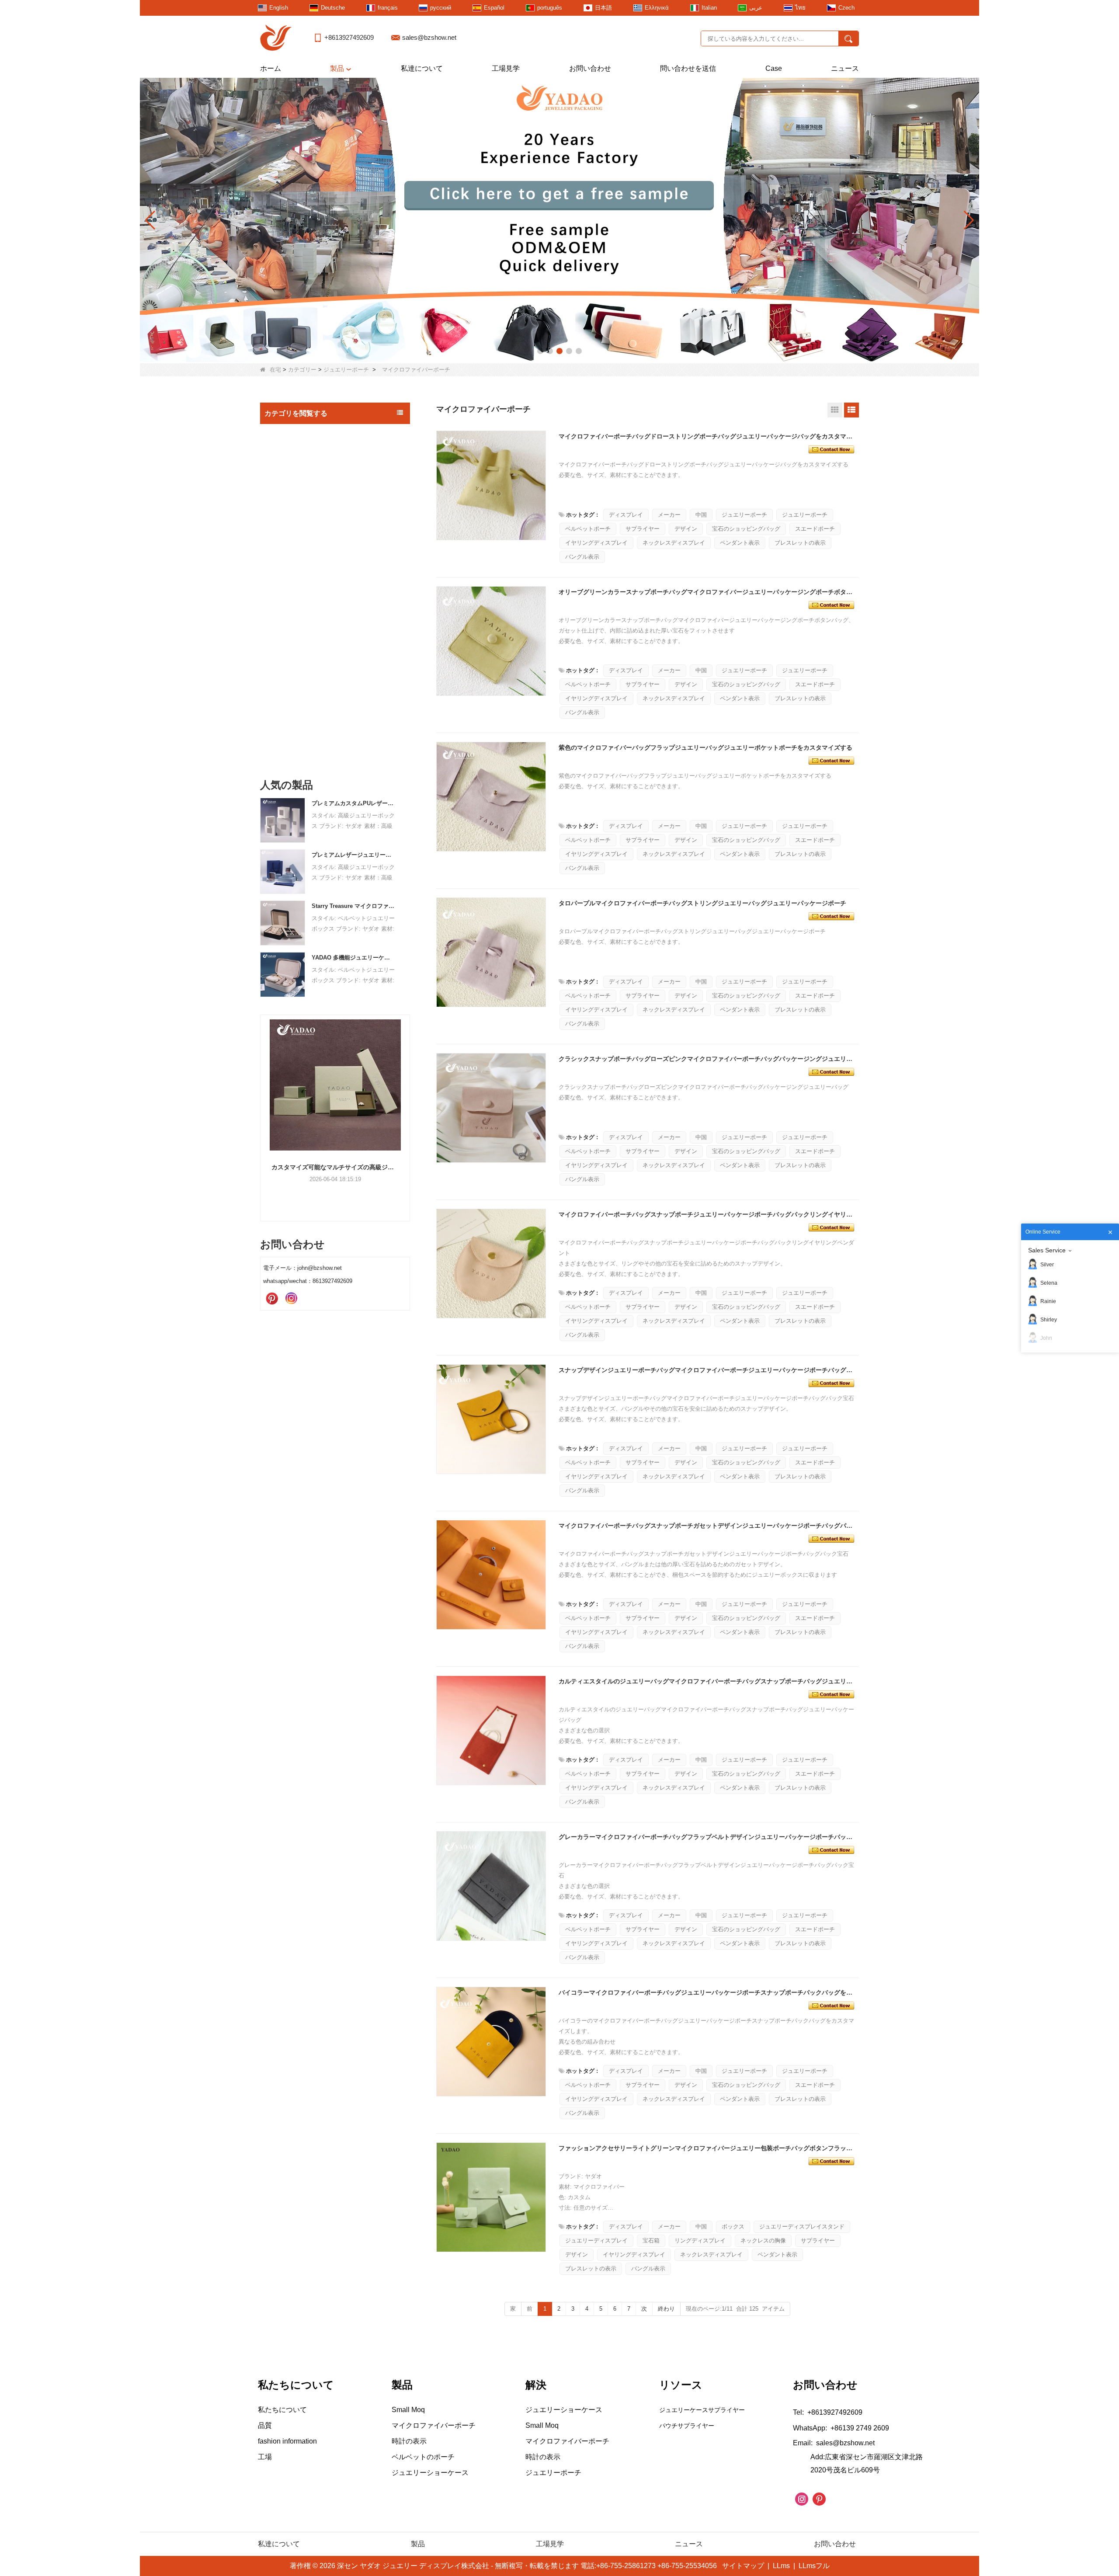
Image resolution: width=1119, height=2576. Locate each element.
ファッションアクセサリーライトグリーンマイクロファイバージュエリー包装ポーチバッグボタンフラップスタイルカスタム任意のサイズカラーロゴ (707, 2148)
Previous (264, 1103)
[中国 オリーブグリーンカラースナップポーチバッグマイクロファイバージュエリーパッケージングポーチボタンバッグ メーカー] (491, 641)
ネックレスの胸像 (763, 2241)
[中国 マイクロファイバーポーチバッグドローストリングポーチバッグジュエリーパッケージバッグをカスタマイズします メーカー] (491, 486)
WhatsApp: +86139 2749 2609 (841, 2428)
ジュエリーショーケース (301, 525)
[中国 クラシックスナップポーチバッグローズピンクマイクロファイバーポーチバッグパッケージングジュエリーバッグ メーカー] (491, 1108)
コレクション (285, 734)
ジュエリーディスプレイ (301, 451)
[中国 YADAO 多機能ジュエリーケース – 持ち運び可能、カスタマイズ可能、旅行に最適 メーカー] (283, 974)
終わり (666, 2309)
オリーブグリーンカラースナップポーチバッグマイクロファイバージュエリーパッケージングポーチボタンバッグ (707, 592)
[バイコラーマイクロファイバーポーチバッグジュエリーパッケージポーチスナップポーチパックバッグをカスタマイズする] (831, 2005)
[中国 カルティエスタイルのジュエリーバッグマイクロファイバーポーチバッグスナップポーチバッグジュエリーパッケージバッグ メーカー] (491, 1731)
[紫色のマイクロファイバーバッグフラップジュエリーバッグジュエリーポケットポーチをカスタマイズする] (831, 760)
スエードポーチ (295, 559)
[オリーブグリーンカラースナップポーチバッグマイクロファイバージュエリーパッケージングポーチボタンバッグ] (831, 604)
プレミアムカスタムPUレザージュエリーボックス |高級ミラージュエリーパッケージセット (353, 803)
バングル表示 (582, 557)
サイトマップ (743, 2566)
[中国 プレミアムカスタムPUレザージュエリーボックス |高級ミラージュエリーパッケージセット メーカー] (283, 820)
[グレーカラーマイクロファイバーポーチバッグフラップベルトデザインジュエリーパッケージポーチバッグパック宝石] (831, 1849)
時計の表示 (282, 752)
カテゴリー (302, 370)
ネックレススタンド (295, 506)
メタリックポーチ (298, 627)
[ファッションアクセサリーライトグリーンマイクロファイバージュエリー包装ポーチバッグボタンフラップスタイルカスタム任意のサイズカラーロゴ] (831, 2160)
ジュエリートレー (292, 488)
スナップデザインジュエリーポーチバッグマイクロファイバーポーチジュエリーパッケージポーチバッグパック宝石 (707, 1370)
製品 (337, 68)
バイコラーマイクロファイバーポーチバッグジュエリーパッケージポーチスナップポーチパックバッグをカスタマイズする (707, 1992)
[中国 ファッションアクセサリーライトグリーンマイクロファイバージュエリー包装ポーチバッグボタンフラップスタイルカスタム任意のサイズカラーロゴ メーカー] (491, 2197)
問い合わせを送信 (688, 68)
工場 (265, 2457)
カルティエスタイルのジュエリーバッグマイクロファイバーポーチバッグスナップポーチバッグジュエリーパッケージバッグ (707, 1681)
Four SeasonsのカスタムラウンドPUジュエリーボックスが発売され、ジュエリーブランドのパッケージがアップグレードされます (335, 1167)
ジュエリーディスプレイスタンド (802, 2227)
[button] (540, 351)
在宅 (275, 370)
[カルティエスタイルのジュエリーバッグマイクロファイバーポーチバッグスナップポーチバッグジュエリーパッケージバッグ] (831, 1693)
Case (774, 68)
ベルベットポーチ (588, 529)
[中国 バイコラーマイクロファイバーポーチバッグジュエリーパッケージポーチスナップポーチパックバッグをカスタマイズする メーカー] (491, 2042)
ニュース (845, 68)
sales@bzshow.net (429, 37)
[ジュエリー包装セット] (559, 220)
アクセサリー (285, 716)
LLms (781, 2566)
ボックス (733, 2227)
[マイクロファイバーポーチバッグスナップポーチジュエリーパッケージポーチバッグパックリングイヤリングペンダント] (831, 1227)
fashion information (287, 2441)
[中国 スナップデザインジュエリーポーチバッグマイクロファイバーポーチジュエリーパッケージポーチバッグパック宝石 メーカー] (491, 1419)
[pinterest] (272, 1299)
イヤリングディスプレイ (596, 543)
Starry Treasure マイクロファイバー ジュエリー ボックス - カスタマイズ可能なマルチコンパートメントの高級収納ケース (353, 906)
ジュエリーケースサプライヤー (702, 2410)
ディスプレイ (626, 515)
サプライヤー (643, 529)
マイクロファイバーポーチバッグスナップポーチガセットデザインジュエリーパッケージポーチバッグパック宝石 (707, 1526)
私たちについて (282, 2410)
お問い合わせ (590, 68)
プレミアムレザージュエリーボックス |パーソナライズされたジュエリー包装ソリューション (353, 855)
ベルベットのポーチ (301, 679)
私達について (422, 68)
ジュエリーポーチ (346, 370)
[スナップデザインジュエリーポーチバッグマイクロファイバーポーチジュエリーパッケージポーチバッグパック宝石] (831, 1382)
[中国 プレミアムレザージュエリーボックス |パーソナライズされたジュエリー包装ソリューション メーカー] (283, 871)
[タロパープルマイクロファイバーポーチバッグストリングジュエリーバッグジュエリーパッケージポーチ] (831, 915)
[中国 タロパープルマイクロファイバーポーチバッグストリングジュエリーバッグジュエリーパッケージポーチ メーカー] (491, 953)
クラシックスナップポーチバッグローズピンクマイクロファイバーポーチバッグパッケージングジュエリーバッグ (707, 1059)
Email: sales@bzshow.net (834, 2443)
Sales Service (1047, 1250)
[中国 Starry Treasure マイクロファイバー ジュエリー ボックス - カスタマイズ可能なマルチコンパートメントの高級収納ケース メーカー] (283, 923)
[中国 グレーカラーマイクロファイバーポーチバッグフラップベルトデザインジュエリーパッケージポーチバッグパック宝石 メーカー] (491, 1886)
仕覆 (281, 576)
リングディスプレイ (700, 2241)
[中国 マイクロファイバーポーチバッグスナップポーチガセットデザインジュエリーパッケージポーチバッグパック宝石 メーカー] (491, 1575)
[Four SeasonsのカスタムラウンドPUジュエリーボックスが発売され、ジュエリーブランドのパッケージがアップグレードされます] (335, 1085)
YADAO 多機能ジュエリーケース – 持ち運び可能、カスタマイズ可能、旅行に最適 (353, 958)
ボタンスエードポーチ (303, 662)
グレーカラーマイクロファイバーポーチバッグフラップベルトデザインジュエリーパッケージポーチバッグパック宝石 (707, 1837)
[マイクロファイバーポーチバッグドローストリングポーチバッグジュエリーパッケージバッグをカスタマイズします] (831, 448)
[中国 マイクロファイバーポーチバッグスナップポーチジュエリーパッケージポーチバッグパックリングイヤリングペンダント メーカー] (491, 1264)
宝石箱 (276, 469)
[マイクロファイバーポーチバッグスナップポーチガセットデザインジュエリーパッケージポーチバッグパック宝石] (831, 1538)
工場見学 (506, 68)
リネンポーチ (292, 593)
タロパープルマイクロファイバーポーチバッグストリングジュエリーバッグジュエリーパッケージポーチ (702, 903)
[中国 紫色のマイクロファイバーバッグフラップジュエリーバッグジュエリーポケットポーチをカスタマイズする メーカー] (491, 797)
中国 (701, 515)
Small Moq (282, 433)
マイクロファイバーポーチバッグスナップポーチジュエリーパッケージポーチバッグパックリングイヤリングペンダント (707, 1214)
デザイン (686, 529)
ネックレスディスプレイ (674, 543)
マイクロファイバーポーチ (309, 645)
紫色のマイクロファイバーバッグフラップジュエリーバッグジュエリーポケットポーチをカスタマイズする (705, 747)
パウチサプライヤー (687, 2426)
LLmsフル (814, 2566)
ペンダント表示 (740, 543)
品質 (265, 2425)
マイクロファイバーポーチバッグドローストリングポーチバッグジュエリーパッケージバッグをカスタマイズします (707, 436)
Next (407, 1103)
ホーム (271, 68)
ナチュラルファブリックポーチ (315, 610)
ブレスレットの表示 (800, 543)
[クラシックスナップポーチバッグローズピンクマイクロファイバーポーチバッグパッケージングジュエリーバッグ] (831, 1071)
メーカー (669, 515)
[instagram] (291, 1299)
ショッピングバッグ (295, 697)
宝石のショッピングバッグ (746, 529)
